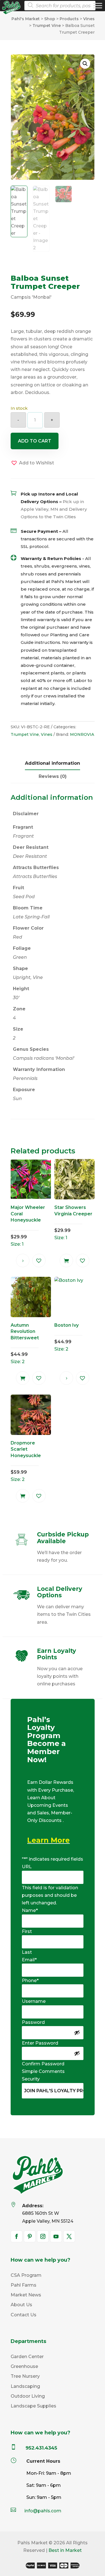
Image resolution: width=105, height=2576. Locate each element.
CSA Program (26, 2275)
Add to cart (35, 441)
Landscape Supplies (33, 2406)
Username (34, 2001)
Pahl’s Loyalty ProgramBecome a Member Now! (46, 1740)
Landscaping (25, 2386)
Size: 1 (28, 1226)
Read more (23, 1261)
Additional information (53, 763)
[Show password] (77, 2033)
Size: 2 (25, 1343)
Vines (47, 734)
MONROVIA (82, 734)
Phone (30, 1981)
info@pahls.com (43, 2511)
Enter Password (40, 2043)
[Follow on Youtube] (56, 2236)
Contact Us (24, 2315)
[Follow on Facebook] (17, 2236)
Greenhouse (24, 2366)
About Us (21, 2305)
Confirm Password (43, 2064)
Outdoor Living (28, 2396)
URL (27, 1867)
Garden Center (27, 2357)
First (27, 1931)
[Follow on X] (69, 2236)
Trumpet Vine (25, 734)
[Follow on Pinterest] (30, 2236)
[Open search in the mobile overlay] (62, 6)
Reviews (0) (53, 776)
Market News (26, 2295)
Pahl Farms (24, 2285)
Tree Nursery (25, 2376)
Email (29, 1960)
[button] (85, 64)
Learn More (48, 1840)
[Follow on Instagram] (43, 2236)
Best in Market (65, 2550)
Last (27, 1952)
